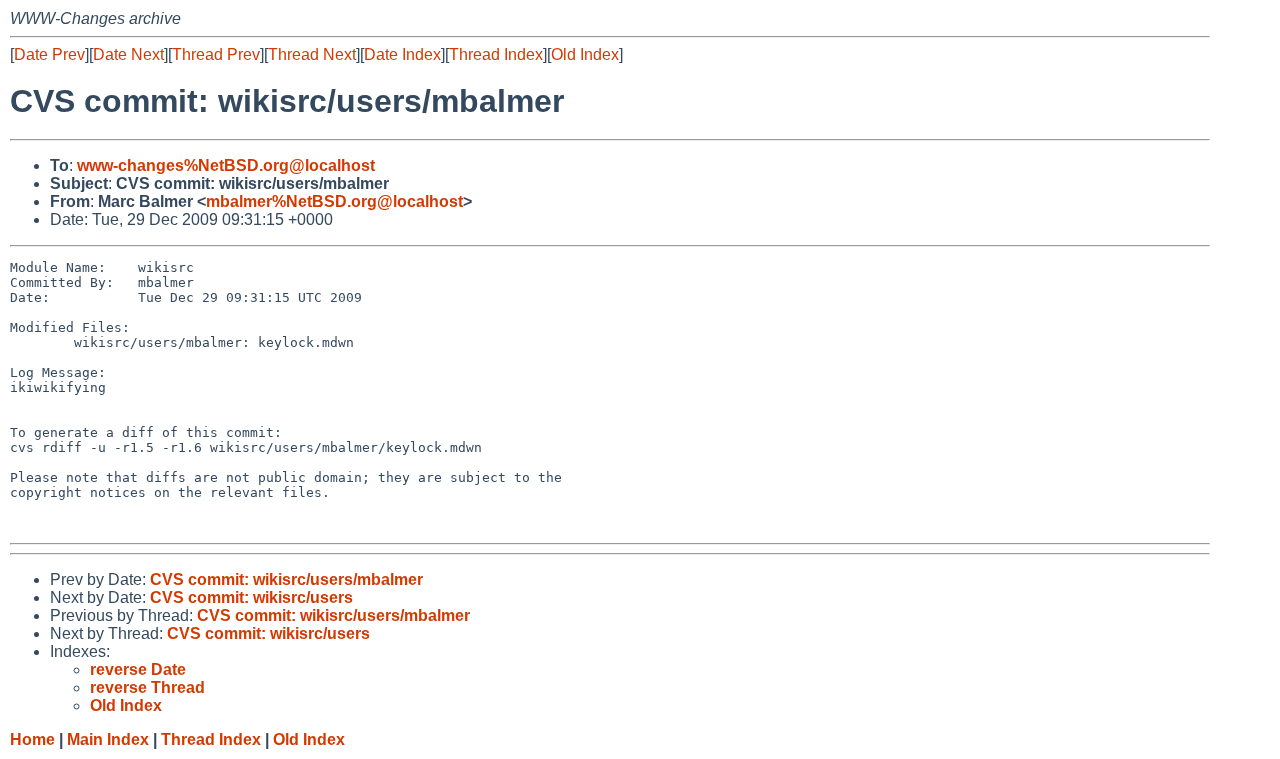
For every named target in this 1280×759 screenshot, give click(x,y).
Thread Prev (216, 54)
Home (32, 739)
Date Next (128, 54)
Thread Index (496, 54)
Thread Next (312, 54)
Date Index (402, 54)
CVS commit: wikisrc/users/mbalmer (286, 579)
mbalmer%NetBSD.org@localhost (334, 201)
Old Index (585, 54)
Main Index (108, 739)
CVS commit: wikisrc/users (251, 597)
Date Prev (49, 54)
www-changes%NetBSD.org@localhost (226, 165)
